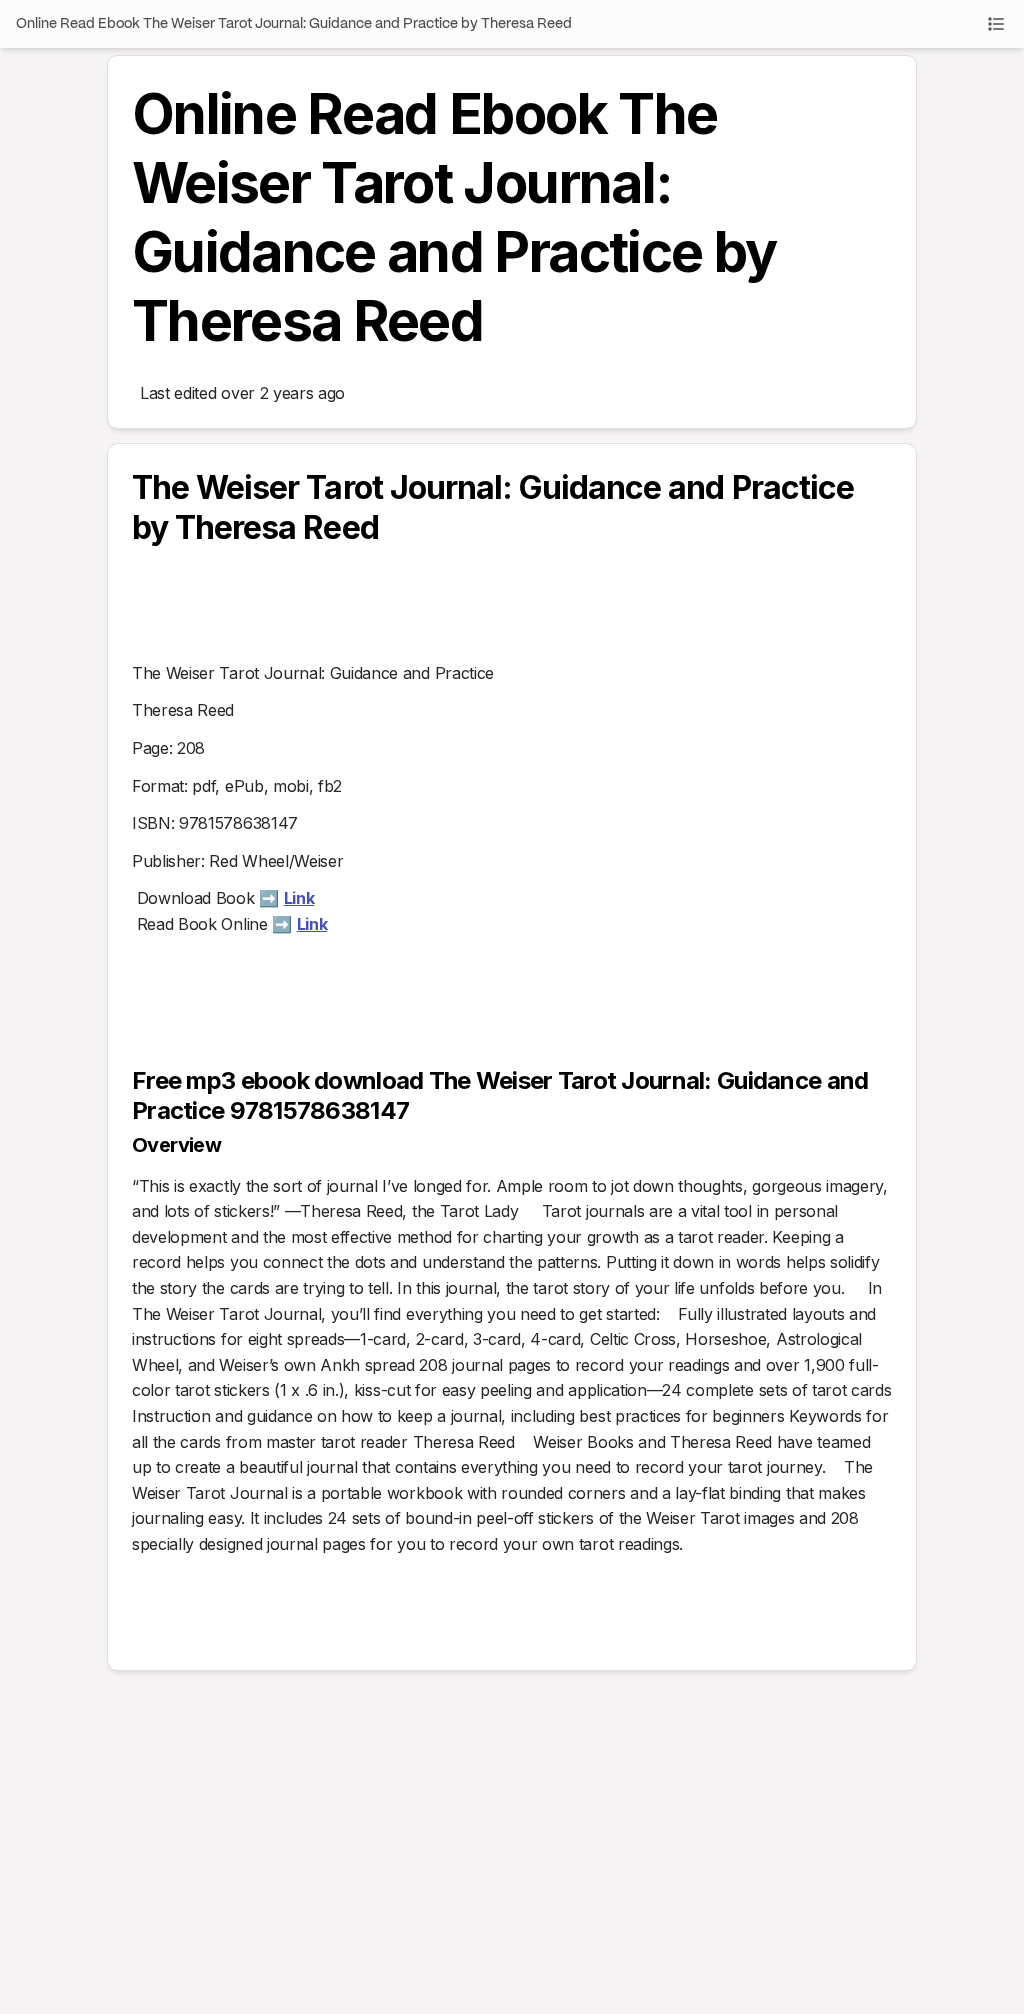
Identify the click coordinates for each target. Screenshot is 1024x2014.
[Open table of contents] (996, 24)
